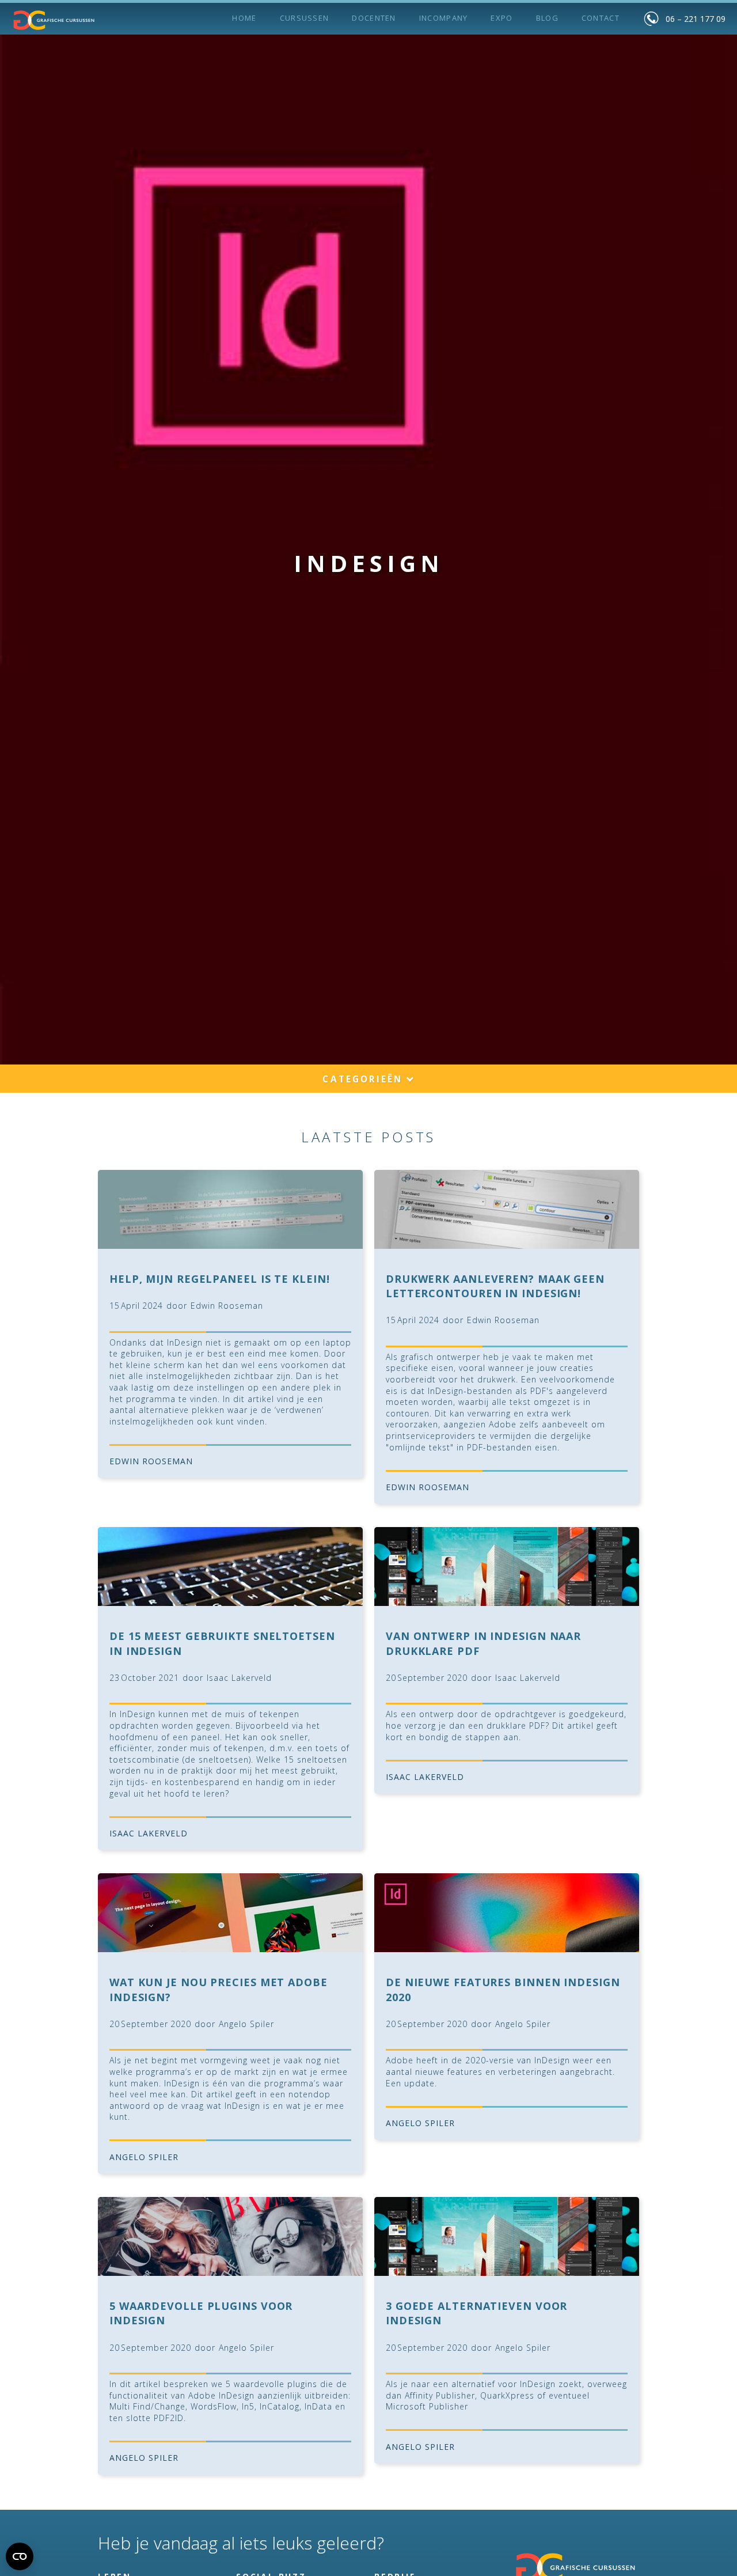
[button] (368, 1080)
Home (244, 18)
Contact (601, 18)
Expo (502, 18)
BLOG (547, 18)
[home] (54, 20)
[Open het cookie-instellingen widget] (20, 2556)
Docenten (374, 18)
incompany (444, 18)
